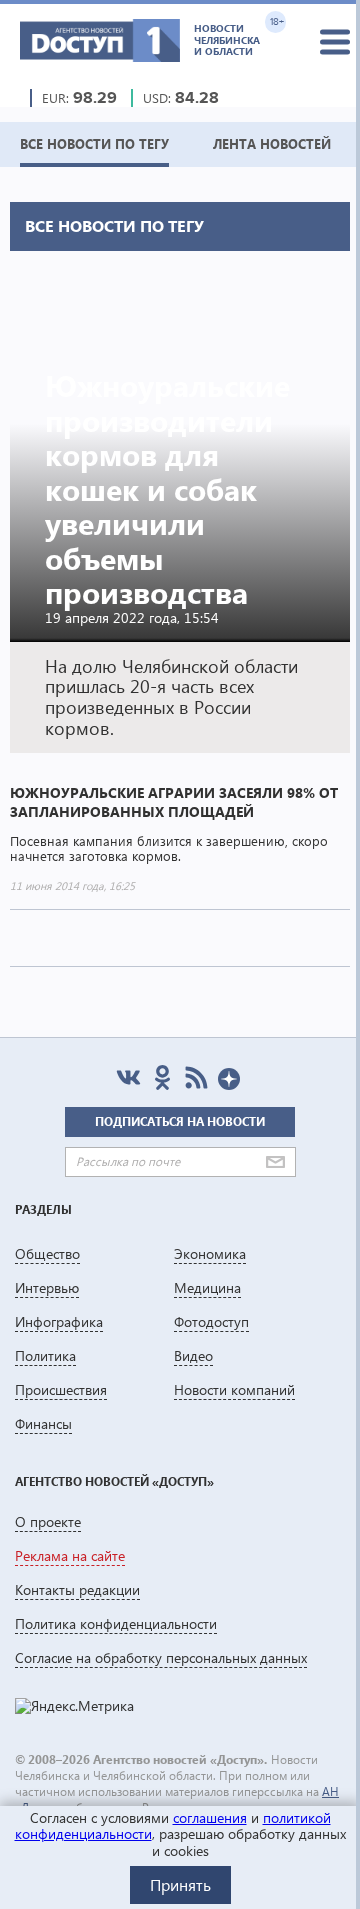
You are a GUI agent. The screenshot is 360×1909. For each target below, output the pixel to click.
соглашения (210, 1817)
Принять (180, 1884)
